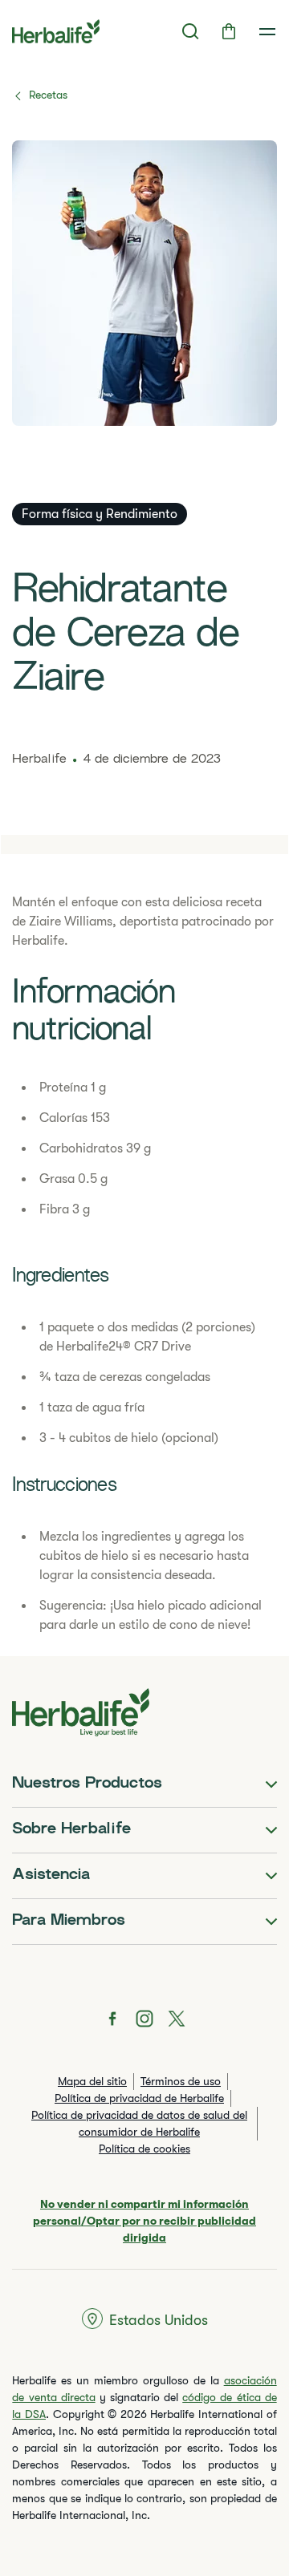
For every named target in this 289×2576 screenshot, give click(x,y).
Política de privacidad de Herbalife (139, 2098)
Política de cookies (144, 2149)
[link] (267, 31)
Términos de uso (181, 2081)
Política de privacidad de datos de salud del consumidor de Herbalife (139, 2123)
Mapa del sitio (92, 2081)
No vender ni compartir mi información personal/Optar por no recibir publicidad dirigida (144, 2221)
